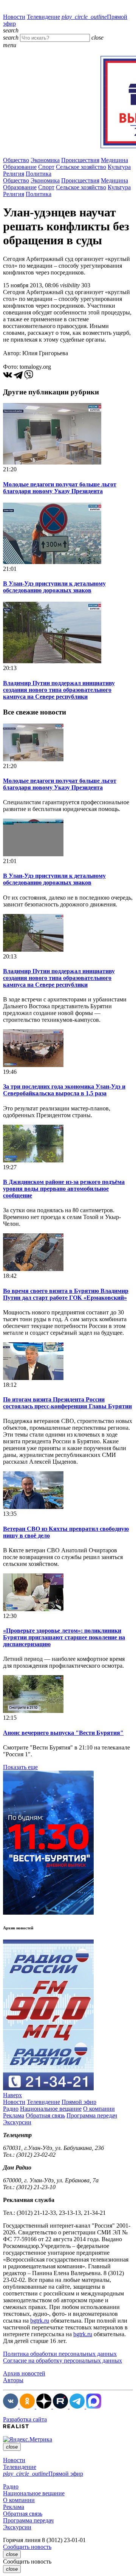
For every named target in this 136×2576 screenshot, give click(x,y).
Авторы (13, 2380)
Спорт (46, 167)
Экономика (45, 160)
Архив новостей (24, 2373)
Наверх (12, 2095)
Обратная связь (45, 2115)
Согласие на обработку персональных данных (63, 2361)
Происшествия (80, 160)
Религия (14, 174)
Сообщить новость (27, 2547)
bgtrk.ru (40, 2321)
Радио (11, 2109)
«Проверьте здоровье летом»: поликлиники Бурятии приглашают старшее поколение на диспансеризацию (64, 1637)
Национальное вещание (51, 2109)
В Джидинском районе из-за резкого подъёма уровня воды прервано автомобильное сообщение (64, 1189)
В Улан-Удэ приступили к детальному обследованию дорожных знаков (54, 587)
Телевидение (43, 17)
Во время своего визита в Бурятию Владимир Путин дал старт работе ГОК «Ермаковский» (66, 1294)
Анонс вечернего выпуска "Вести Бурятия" (63, 1733)
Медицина (114, 160)
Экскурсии (17, 2122)
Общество (16, 160)
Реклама (14, 2115)
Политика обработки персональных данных (60, 2354)
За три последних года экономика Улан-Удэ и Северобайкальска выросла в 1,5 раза (64, 1090)
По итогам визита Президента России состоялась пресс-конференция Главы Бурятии (67, 1403)
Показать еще (20, 1767)
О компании (99, 2109)
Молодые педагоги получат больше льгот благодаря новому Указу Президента (60, 488)
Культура (119, 167)
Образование (20, 167)
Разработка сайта (25, 2419)
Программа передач (92, 2115)
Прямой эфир (79, 2102)
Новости (14, 17)
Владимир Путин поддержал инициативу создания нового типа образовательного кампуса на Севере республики (59, 690)
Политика (39, 174)
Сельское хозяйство (81, 167)
